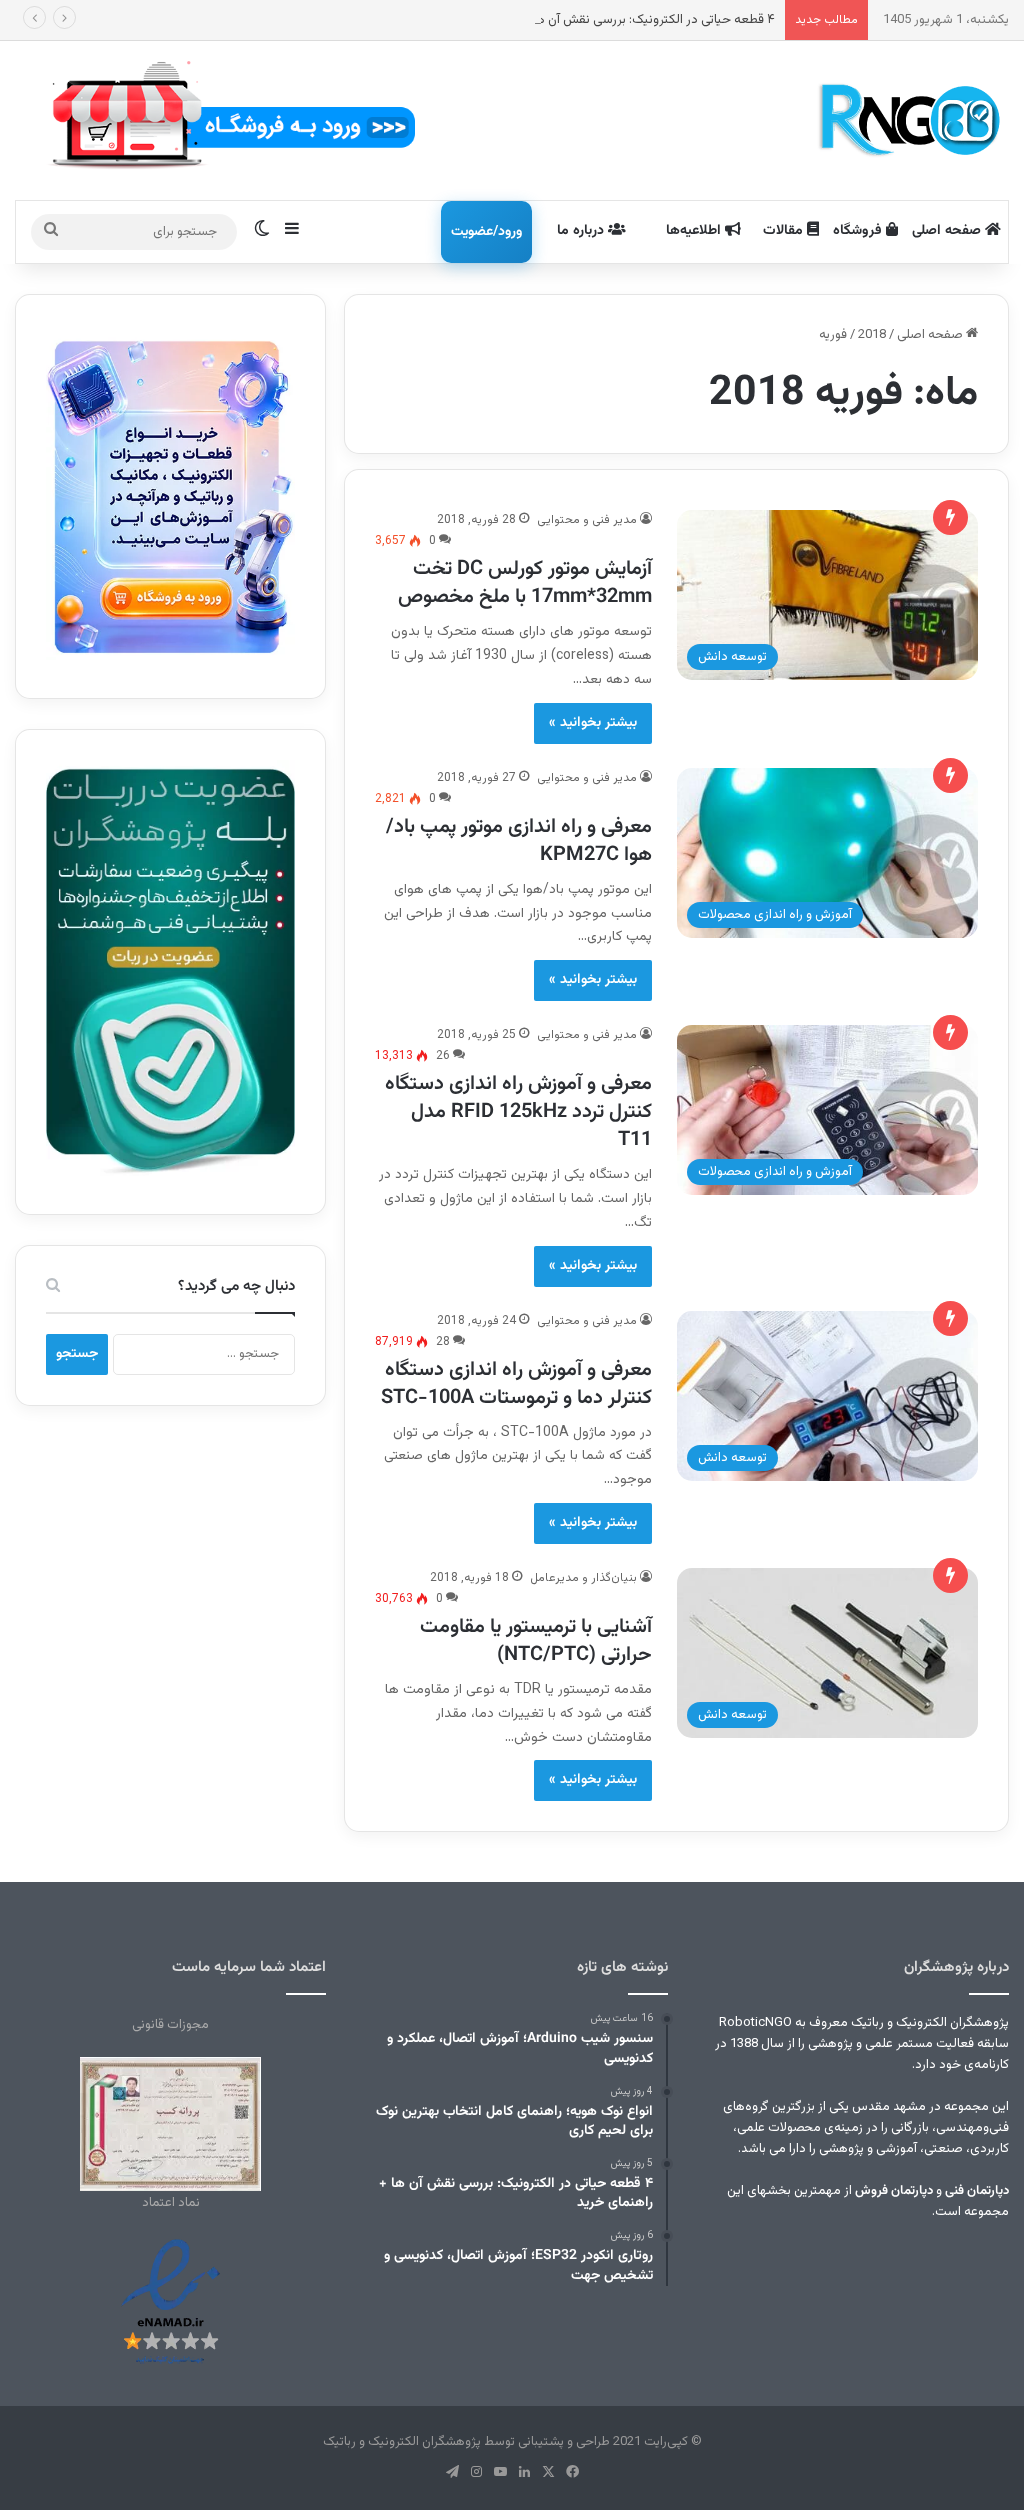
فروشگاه (859, 231)
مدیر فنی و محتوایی (587, 520)
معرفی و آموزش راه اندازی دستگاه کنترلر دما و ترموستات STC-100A (516, 1384)
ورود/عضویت (486, 232)
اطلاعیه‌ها (695, 231)
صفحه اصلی (948, 231)
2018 (872, 335)
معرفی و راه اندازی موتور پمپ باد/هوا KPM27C (519, 841)
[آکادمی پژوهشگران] (907, 120)
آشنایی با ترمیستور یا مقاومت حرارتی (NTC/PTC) (536, 1641)
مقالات (785, 231)
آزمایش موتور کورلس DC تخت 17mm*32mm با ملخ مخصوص (525, 583)
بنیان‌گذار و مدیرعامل (583, 1578)
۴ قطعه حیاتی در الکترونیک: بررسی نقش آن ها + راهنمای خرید (612, 20)
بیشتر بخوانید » (593, 723)
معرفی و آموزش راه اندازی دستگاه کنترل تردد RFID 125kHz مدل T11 (518, 1112)
